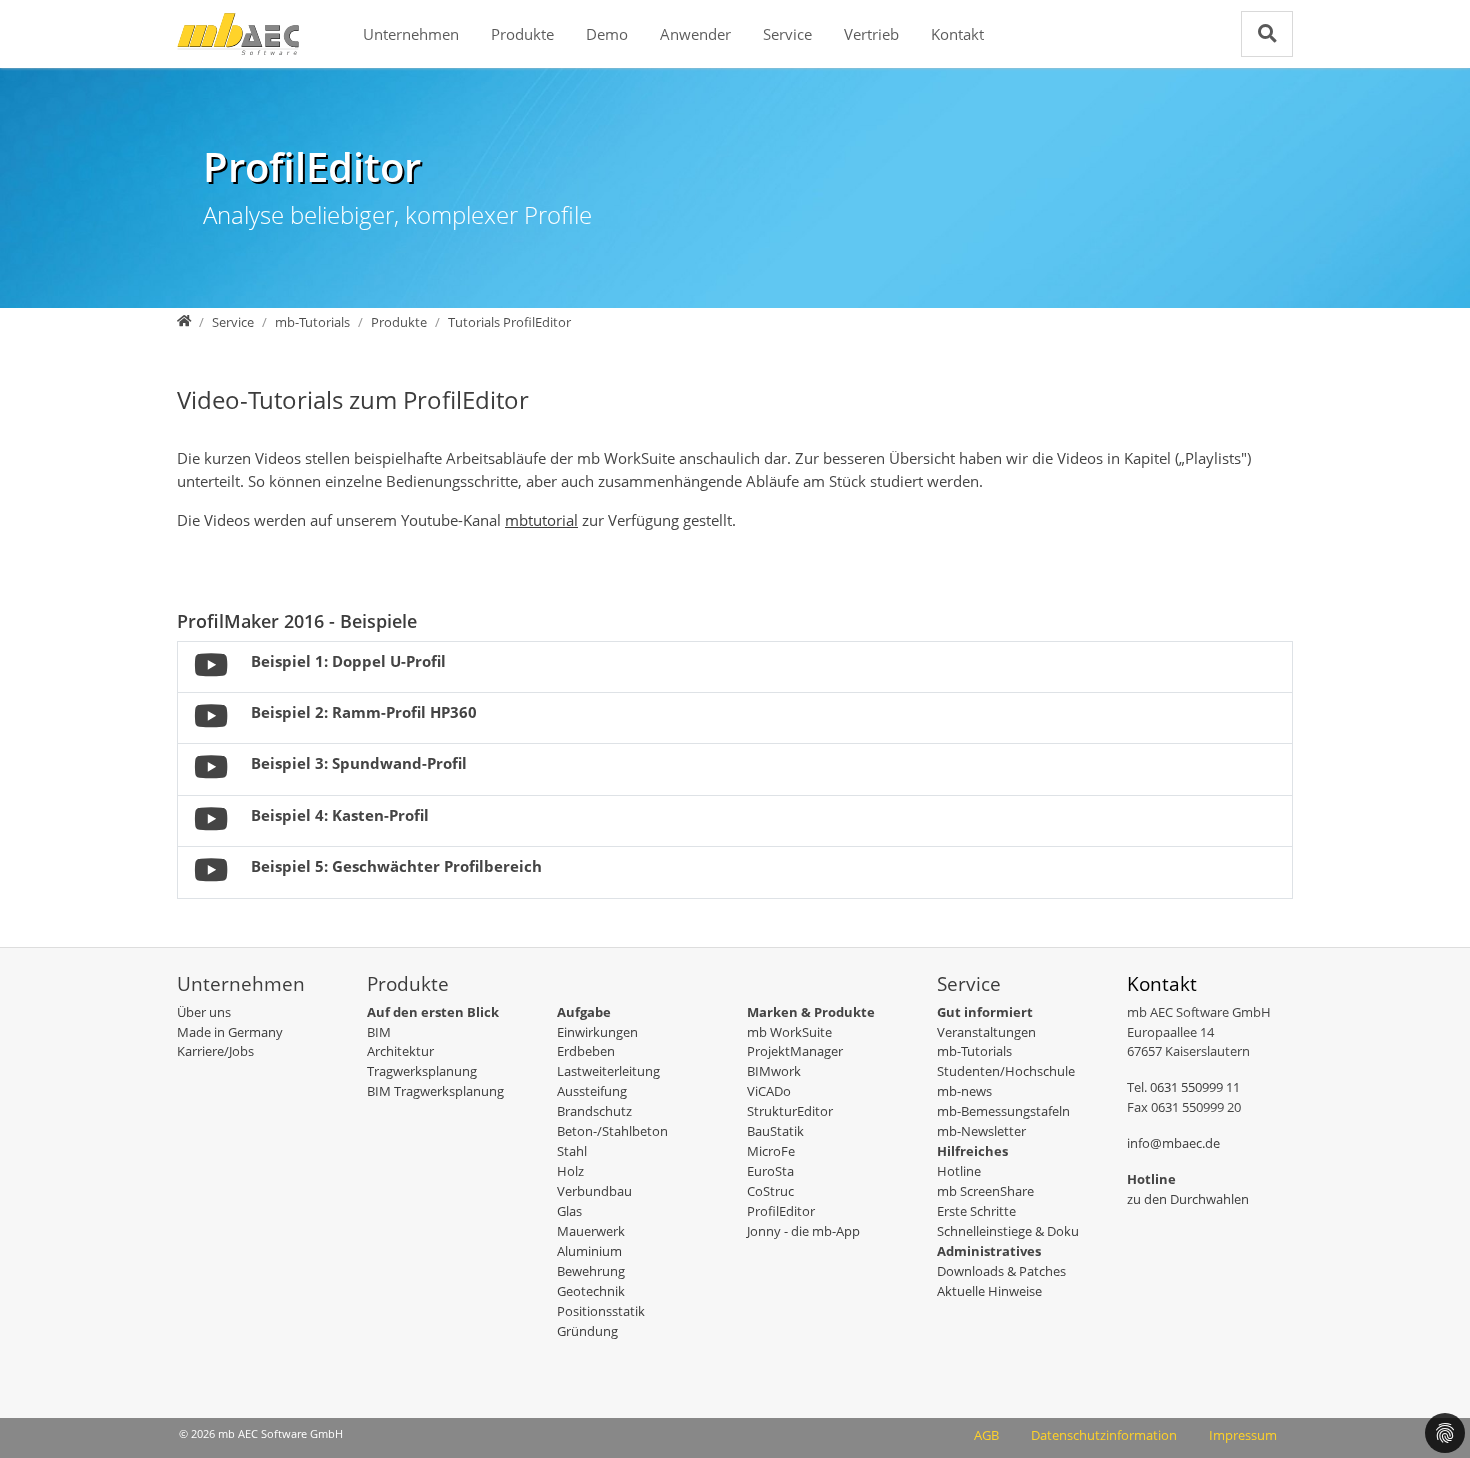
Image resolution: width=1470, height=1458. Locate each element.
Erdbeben (586, 1051)
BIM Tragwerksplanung (435, 1091)
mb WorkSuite (789, 1032)
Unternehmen (411, 34)
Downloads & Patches (1001, 1271)
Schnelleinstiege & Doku (1008, 1231)
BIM (379, 1032)
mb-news (964, 1091)
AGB (986, 1435)
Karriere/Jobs (215, 1051)
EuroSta (770, 1171)
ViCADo (769, 1091)
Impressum (1243, 1435)
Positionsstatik (601, 1311)
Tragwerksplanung (422, 1071)
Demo (607, 34)
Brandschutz (594, 1111)
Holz (570, 1171)
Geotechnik (591, 1291)
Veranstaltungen (986, 1032)
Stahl (572, 1151)
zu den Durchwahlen (1188, 1199)
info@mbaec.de (1173, 1143)
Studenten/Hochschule (1006, 1071)
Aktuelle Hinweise (989, 1291)
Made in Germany (230, 1032)
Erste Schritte (976, 1211)
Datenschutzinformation (1104, 1435)
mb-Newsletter (981, 1131)
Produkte (522, 34)
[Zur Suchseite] (1267, 33)
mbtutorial (541, 520)
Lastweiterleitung (608, 1071)
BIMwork (774, 1071)
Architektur (400, 1051)
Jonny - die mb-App (803, 1231)
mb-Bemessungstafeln (1003, 1111)
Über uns (204, 1012)
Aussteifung (592, 1091)
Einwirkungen (597, 1032)
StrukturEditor (790, 1111)
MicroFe (771, 1151)
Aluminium (589, 1251)
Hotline (959, 1171)
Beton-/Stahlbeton (612, 1131)
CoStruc (770, 1191)
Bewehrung (591, 1271)
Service (787, 34)
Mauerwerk (591, 1231)
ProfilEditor (781, 1211)
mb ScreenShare (985, 1191)
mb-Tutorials (974, 1051)
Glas (569, 1211)
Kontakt (957, 34)
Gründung (587, 1331)
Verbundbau (594, 1191)
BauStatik (775, 1131)
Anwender (695, 34)
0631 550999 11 (1195, 1087)
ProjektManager (795, 1051)
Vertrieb (871, 34)
